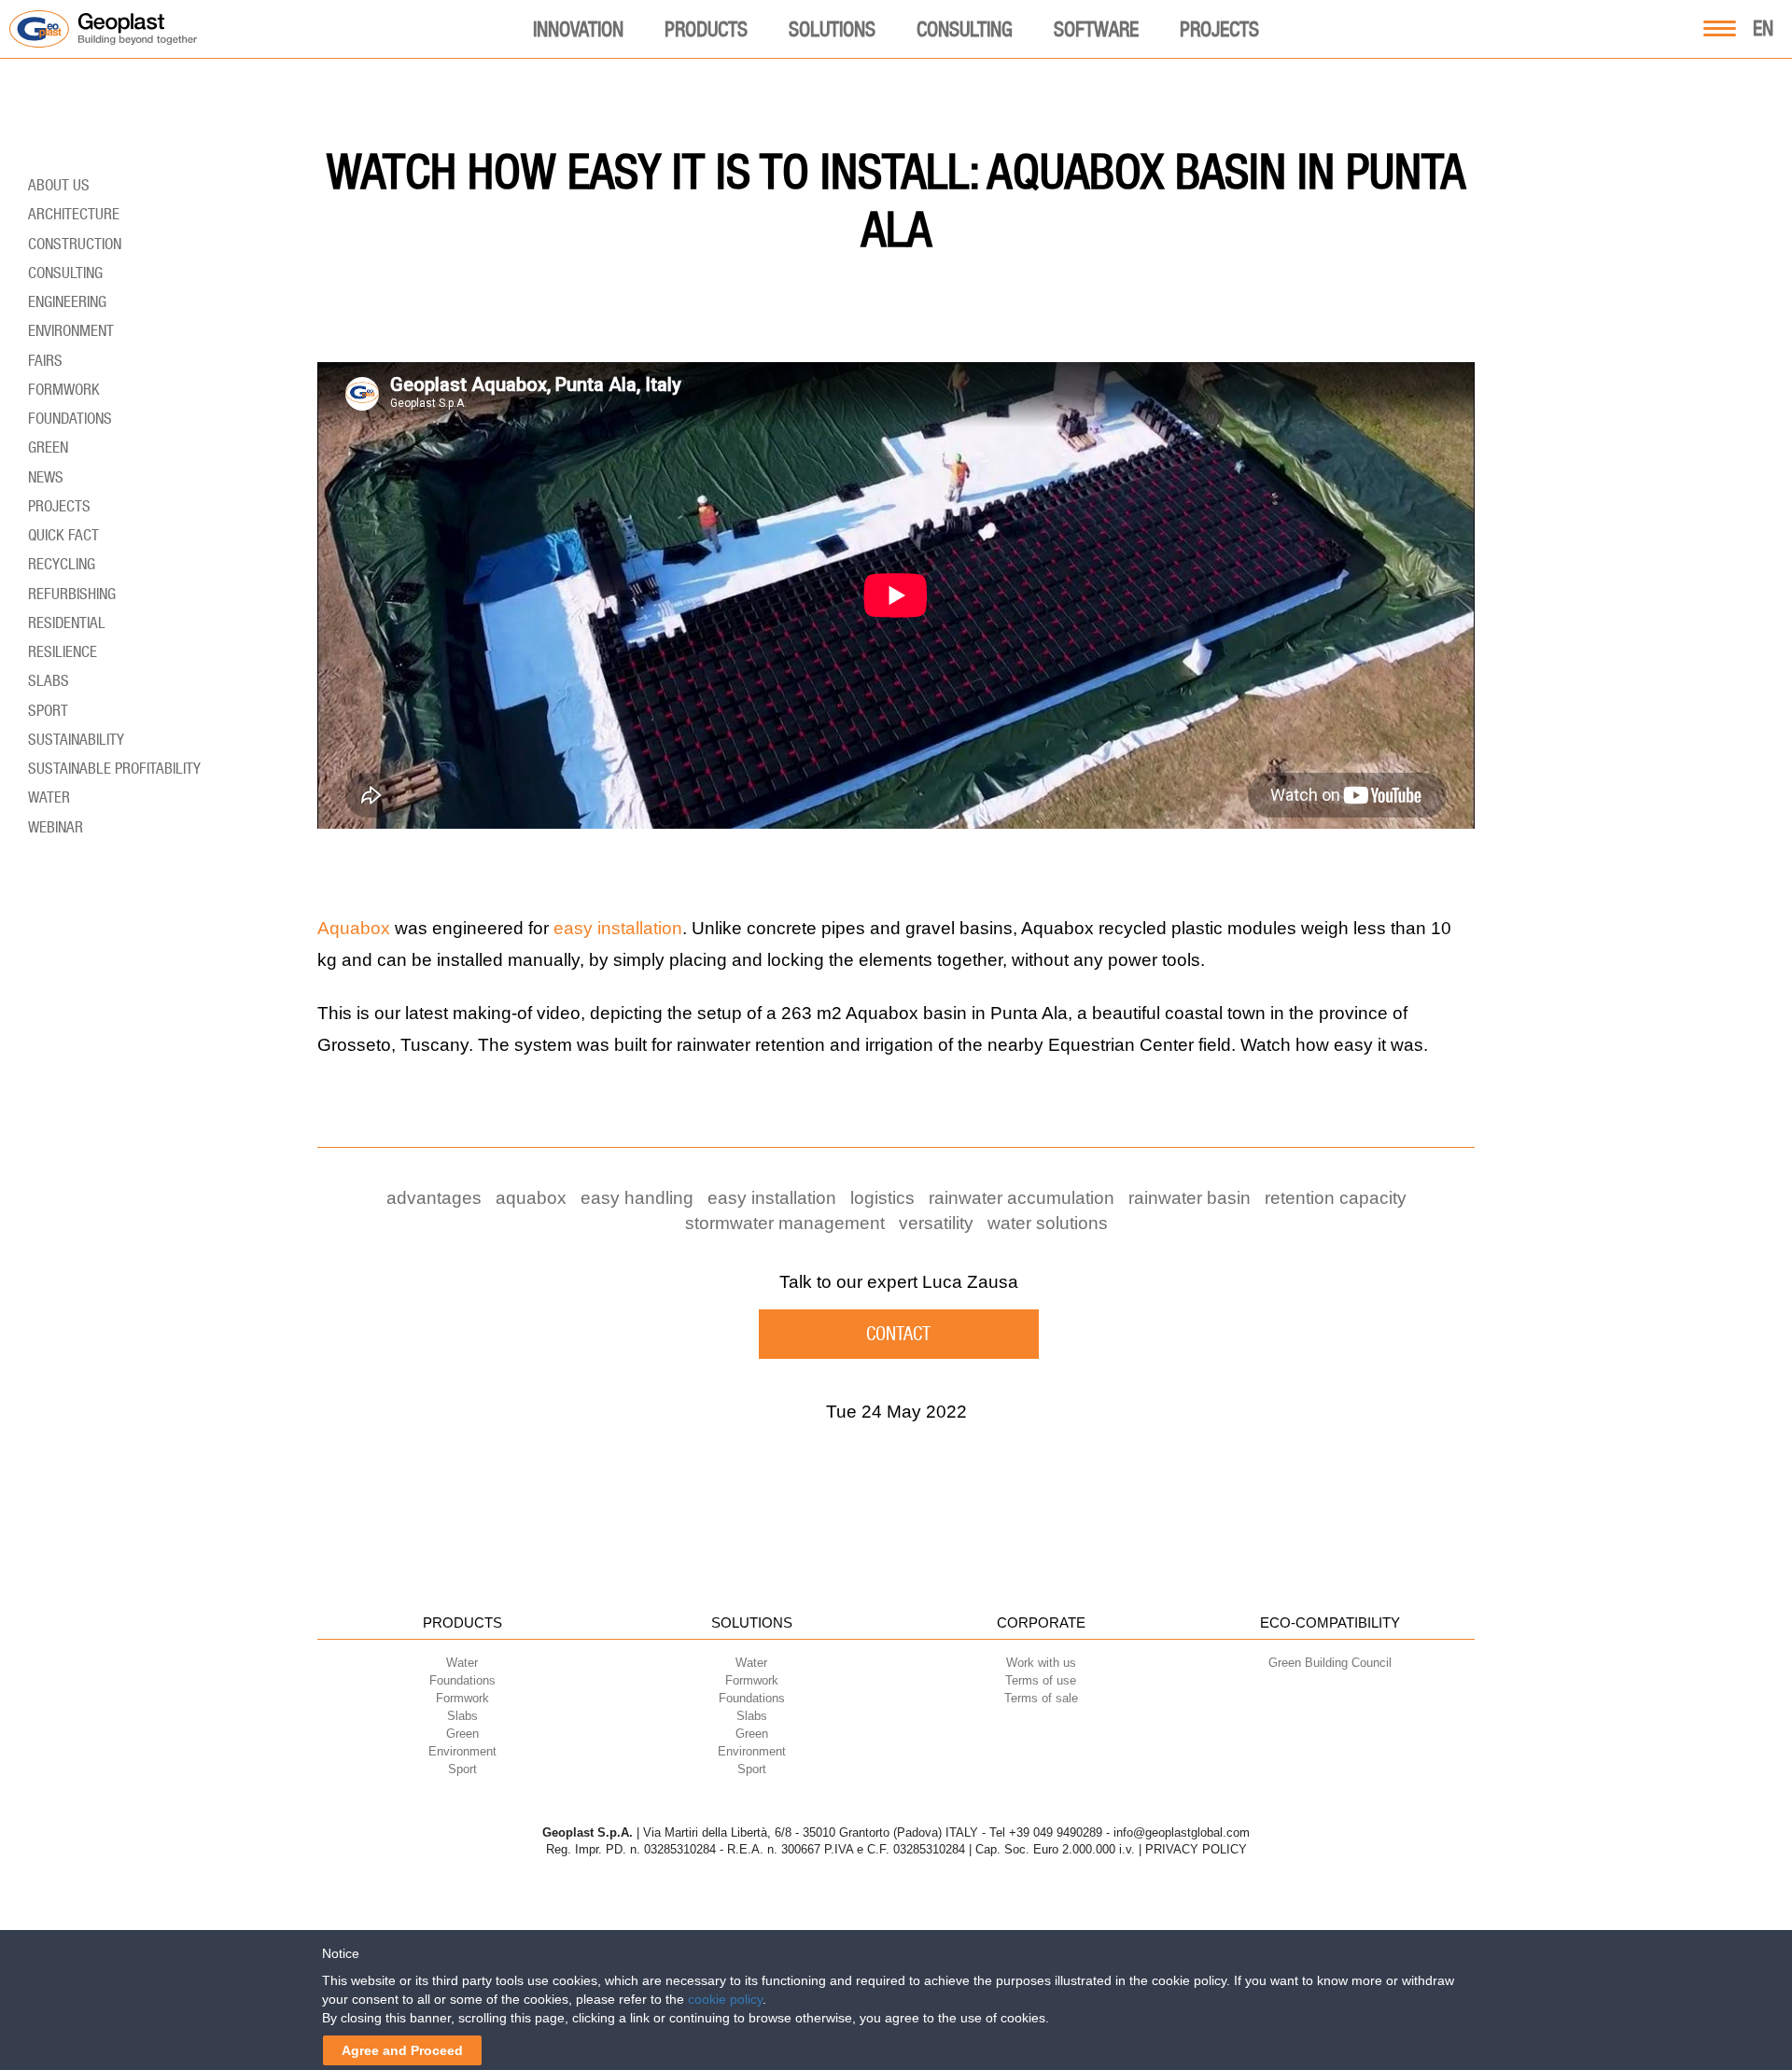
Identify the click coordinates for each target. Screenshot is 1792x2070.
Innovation (578, 29)
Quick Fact (63, 535)
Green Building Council (1330, 1663)
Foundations (70, 418)
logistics (882, 1198)
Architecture (74, 214)
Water (49, 797)
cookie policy (725, 1999)
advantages (434, 1198)
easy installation (618, 928)
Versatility (936, 1223)
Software (1096, 29)
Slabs (49, 680)
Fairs (45, 360)
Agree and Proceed (402, 2050)
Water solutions (1048, 1223)
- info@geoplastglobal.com (1178, 1832)
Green (48, 447)
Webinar (56, 827)
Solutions (832, 29)
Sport (48, 710)
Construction (75, 244)
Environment (71, 330)
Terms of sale (1041, 1698)
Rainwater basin (1190, 1198)
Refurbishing (72, 594)
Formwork (64, 389)
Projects (1219, 29)
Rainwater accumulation (1022, 1198)
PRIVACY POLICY (1196, 1849)
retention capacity (1336, 1198)
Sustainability (76, 739)
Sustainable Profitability (114, 768)
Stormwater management (785, 1223)
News (46, 477)
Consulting (965, 29)
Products (706, 29)
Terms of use (1041, 1680)
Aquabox (354, 928)
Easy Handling (637, 1198)
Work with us (1041, 1663)
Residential (67, 622)
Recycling (62, 564)
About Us (59, 185)
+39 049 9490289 (1056, 1832)
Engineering (67, 301)
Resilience (63, 651)
